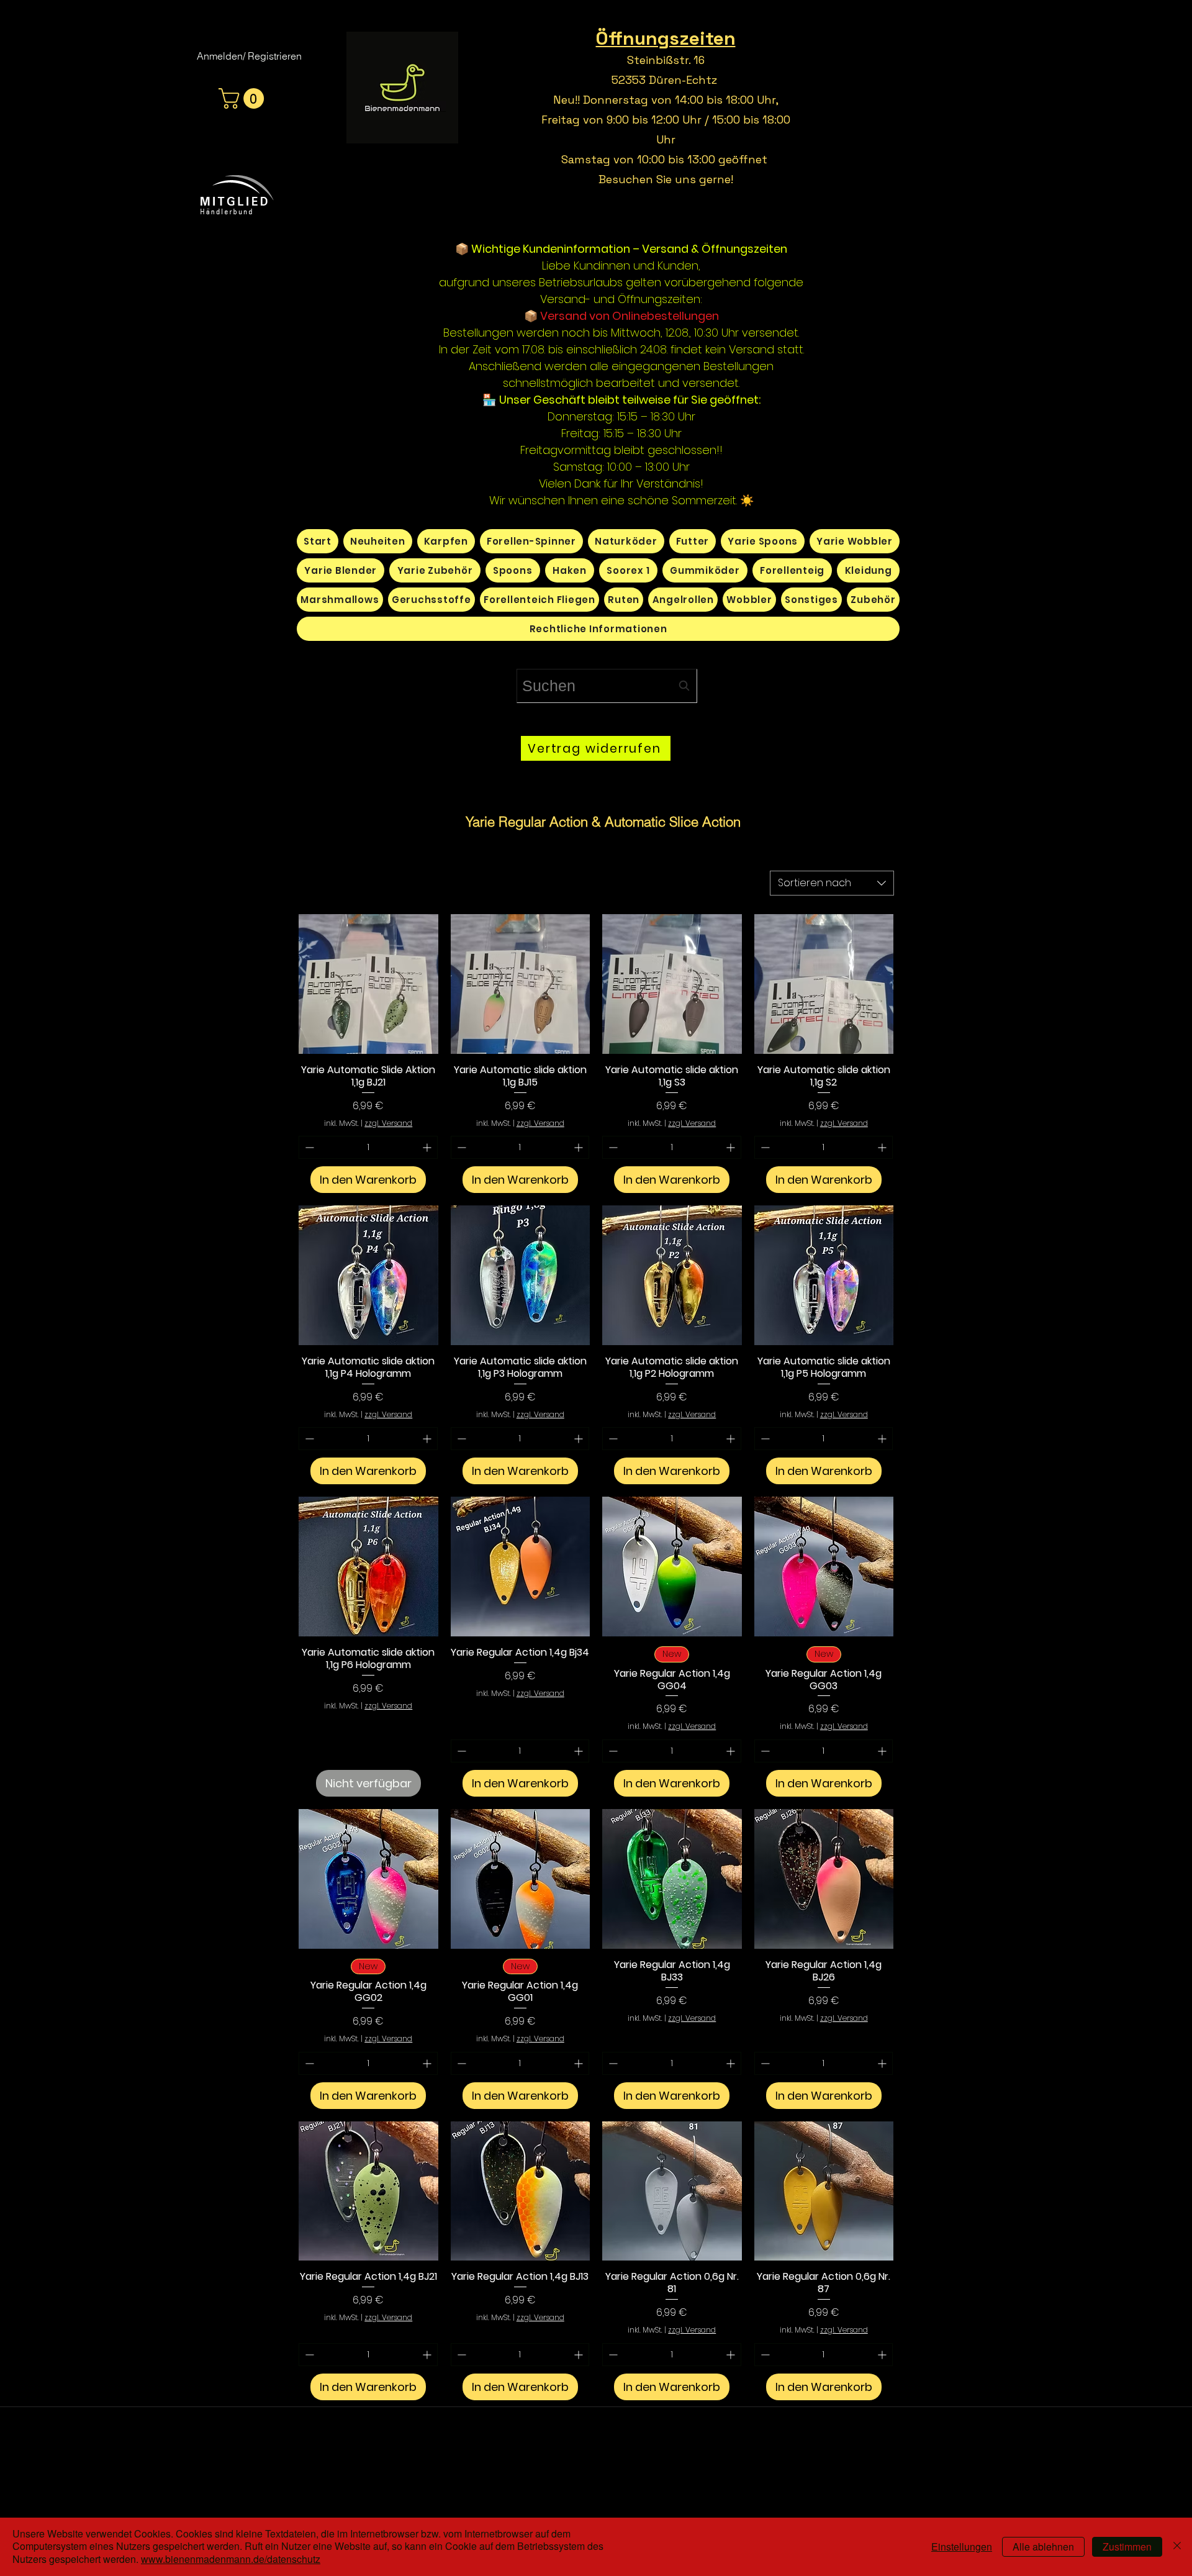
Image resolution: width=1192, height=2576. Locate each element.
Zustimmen (1127, 2547)
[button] (244, 98)
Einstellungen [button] (962, 2547)
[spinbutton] (368, 1147)
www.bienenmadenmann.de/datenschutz (231, 2559)
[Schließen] (1177, 2547)
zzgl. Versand (388, 1123)
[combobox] (607, 686)
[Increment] (428, 1147)
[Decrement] (308, 1147)
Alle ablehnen (1043, 2547)
